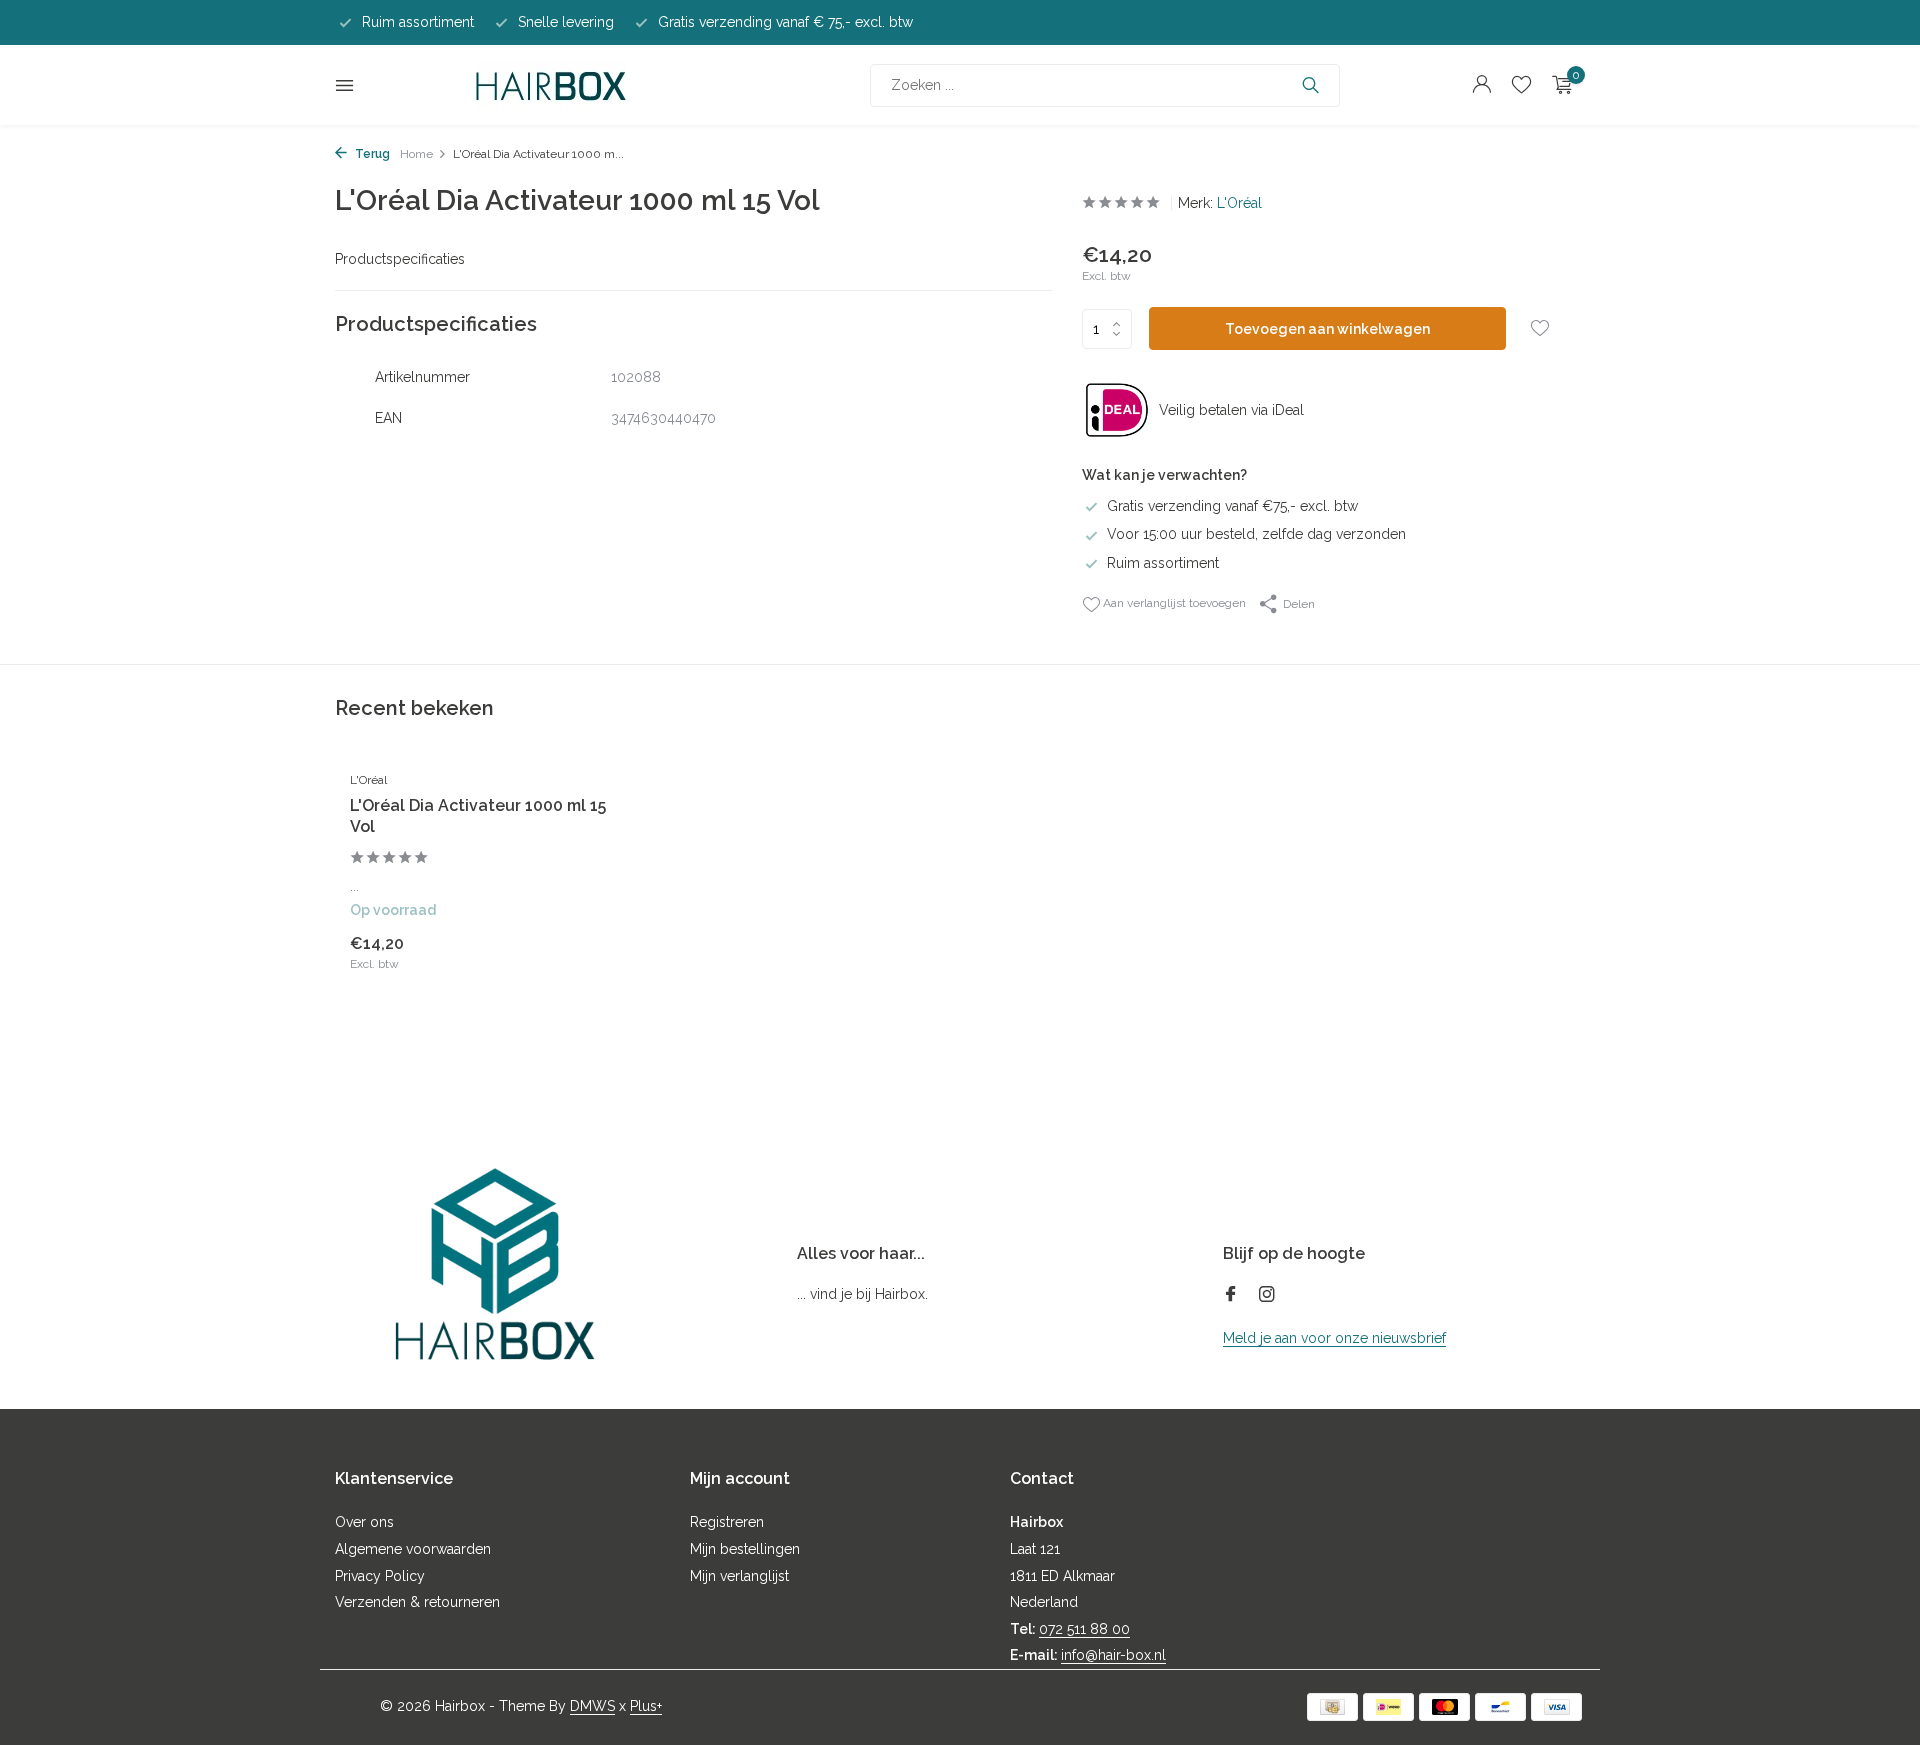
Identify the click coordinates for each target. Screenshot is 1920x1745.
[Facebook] (1231, 1296)
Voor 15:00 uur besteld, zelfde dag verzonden (1256, 534)
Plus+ (646, 1706)
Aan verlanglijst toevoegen (1173, 603)
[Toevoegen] (575, 951)
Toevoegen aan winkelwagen (1327, 329)
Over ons (364, 1522)
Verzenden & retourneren (417, 1602)
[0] (1557, 85)
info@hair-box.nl (1113, 1655)
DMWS (592, 1706)
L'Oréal (1239, 203)
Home (416, 154)
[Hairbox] (551, 85)
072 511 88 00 (1084, 1629)
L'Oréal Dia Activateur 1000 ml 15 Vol (478, 816)
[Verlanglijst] (1521, 85)
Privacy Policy (380, 1576)
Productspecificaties (400, 259)
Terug (371, 154)
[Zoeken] (1310, 85)
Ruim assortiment (1163, 563)
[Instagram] (1267, 1296)
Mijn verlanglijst (739, 1576)
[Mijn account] (1481, 85)
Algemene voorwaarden (413, 1549)
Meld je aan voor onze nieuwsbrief (1334, 1338)
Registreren (727, 1522)
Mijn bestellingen (745, 1549)
